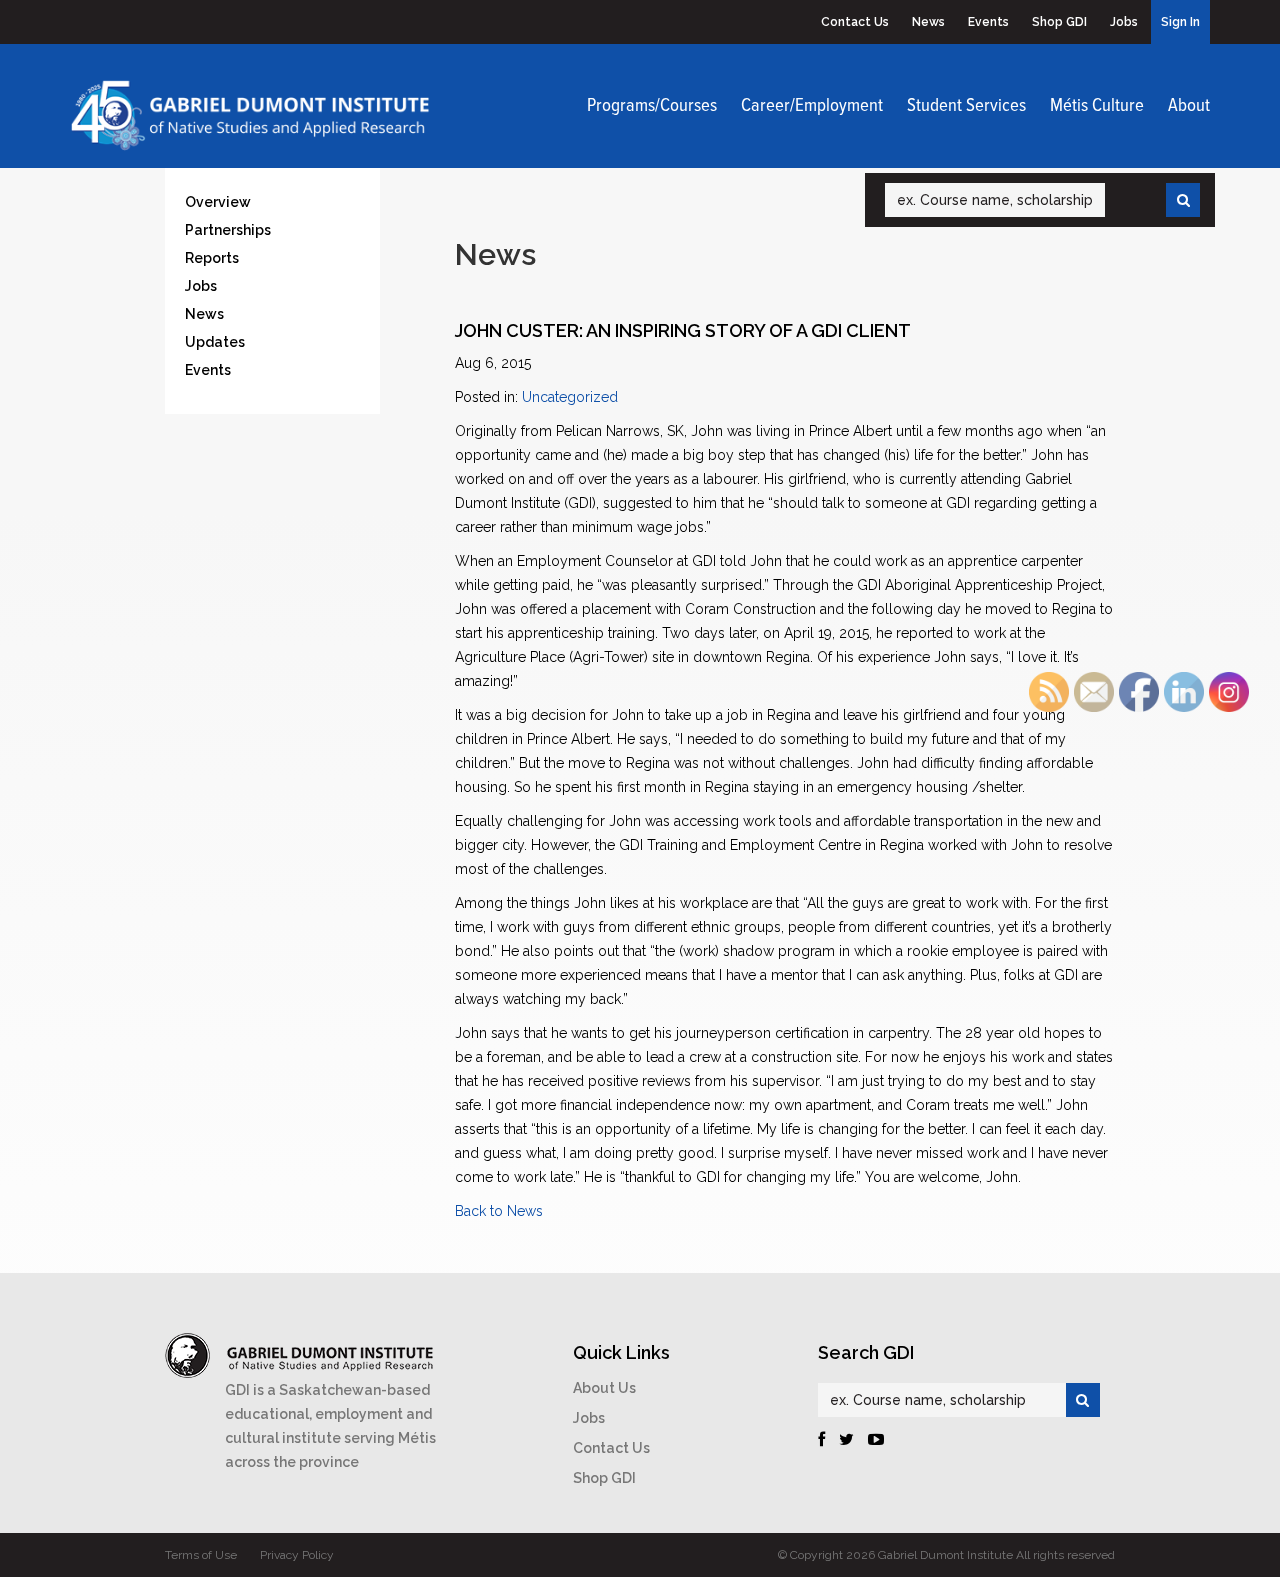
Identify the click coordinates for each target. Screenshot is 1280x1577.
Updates (215, 342)
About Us (604, 1388)
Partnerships (228, 230)
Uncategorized (570, 397)
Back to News (499, 1211)
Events (988, 22)
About (1189, 106)
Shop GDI (1059, 22)
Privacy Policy (297, 1555)
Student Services (966, 106)
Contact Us (855, 22)
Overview (218, 202)
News (928, 22)
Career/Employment (812, 106)
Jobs (1124, 22)
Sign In (1180, 22)
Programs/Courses (652, 106)
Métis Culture (1097, 106)
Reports (212, 258)
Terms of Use (201, 1555)
